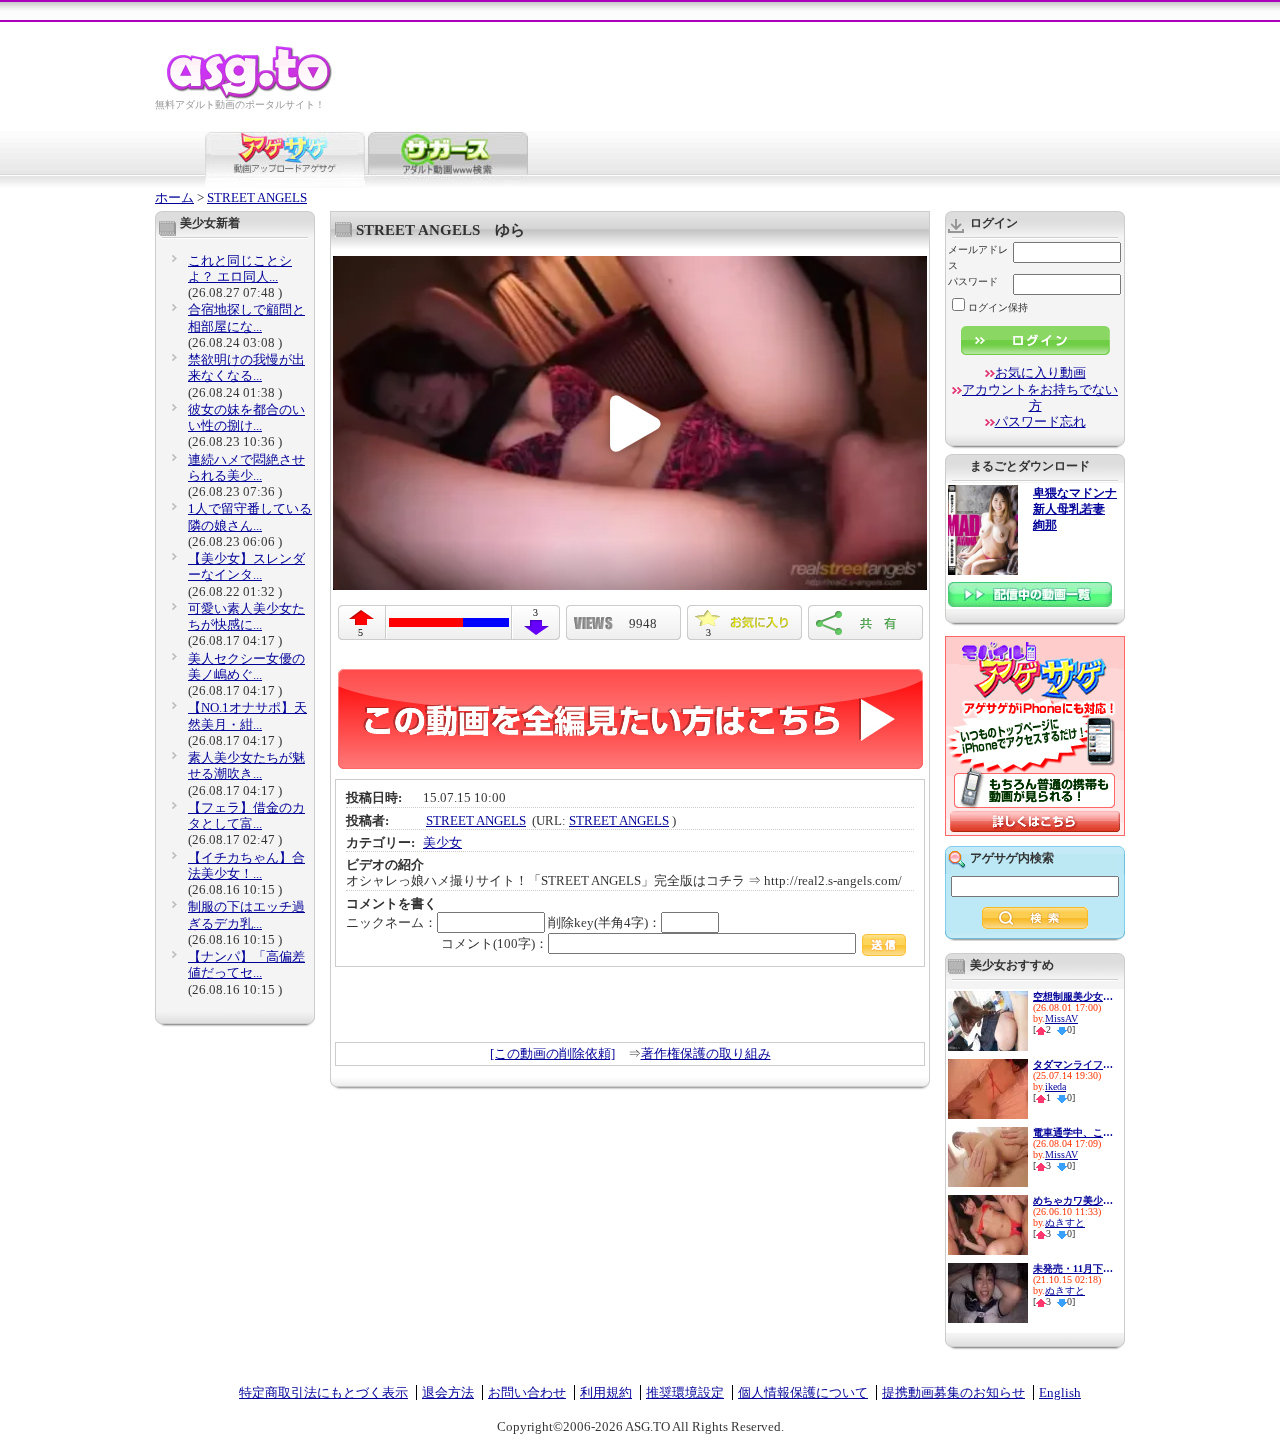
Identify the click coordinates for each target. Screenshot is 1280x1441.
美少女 (442, 842)
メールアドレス (978, 257)
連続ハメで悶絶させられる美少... (246, 467)
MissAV (1061, 1018)
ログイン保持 (998, 307)
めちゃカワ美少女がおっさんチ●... (1073, 1200)
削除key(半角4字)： (604, 922)
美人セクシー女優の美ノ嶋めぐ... (246, 666)
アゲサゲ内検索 (1012, 858)
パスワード (973, 281)
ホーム (174, 197)
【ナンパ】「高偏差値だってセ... (246, 964)
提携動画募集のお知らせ (953, 1392)
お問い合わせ (527, 1392)
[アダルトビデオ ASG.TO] (250, 95)
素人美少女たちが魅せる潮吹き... (246, 765)
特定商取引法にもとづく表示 (323, 1392)
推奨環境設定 (685, 1392)
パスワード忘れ (1040, 421)
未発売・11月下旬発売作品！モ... (1073, 1268)
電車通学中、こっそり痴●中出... (1073, 1132)
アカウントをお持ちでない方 (1040, 397)
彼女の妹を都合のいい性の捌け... (246, 417)
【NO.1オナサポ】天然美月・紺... (247, 715)
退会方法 (448, 1392)
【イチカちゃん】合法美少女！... (246, 865)
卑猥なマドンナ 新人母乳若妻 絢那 (1075, 509)
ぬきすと (1065, 1222)
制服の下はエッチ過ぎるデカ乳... (246, 914)
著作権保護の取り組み (706, 1053)
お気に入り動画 (1040, 372)
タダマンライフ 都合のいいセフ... (1073, 1064)
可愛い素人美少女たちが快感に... (246, 616)
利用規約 (606, 1392)
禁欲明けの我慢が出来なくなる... (246, 367)
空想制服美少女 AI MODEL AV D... (1073, 996)
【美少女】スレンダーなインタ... (246, 566)
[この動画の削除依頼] (552, 1053)
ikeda (1055, 1086)
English (1060, 1392)
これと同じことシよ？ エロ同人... (240, 268)
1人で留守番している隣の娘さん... (250, 516)
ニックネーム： (391, 922)
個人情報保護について (803, 1392)
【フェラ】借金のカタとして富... (246, 815)
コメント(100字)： (494, 943)
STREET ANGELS (257, 197)
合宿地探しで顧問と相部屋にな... (246, 317)
